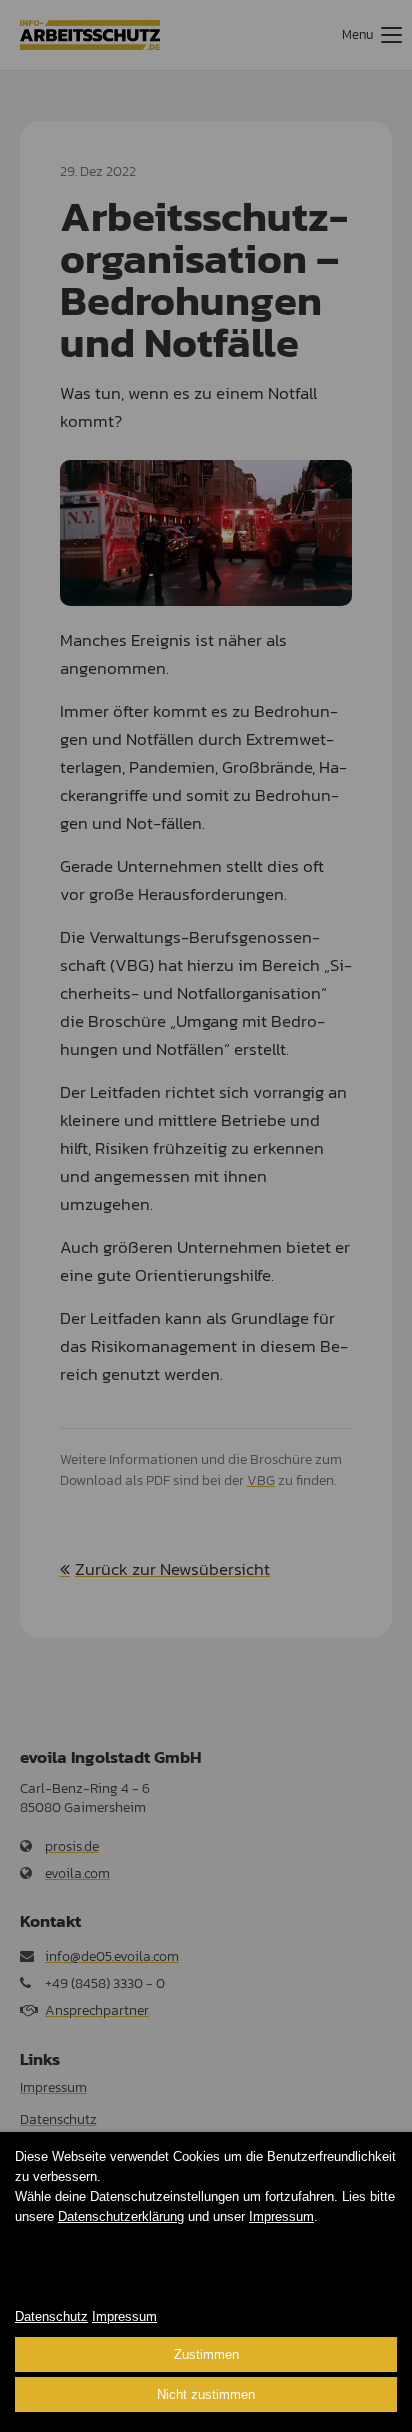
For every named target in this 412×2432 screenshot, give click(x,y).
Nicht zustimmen (206, 2394)
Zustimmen (206, 2354)
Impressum (281, 2216)
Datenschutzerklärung (121, 2216)
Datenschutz (51, 2316)
